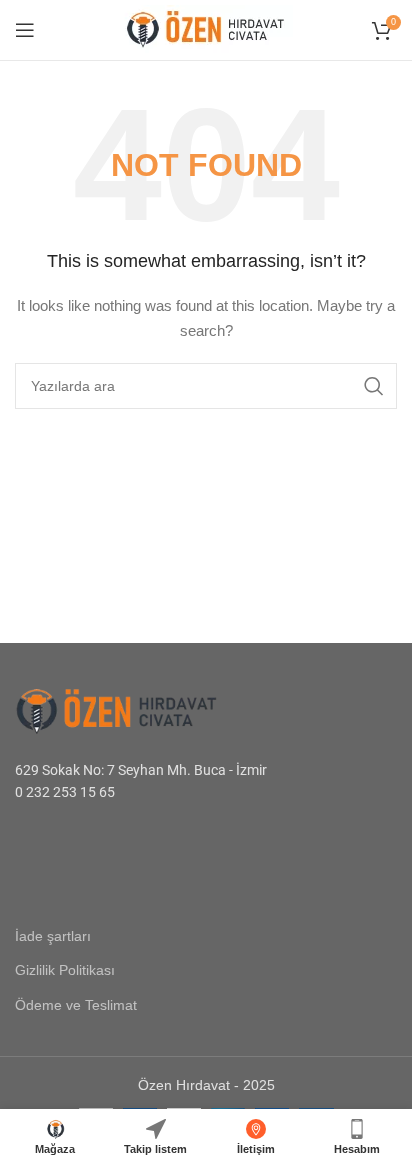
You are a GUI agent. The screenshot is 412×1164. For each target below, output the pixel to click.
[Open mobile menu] (25, 30)
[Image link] (140, 710)
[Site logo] (206, 29)
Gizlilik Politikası (65, 970)
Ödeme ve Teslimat (76, 1005)
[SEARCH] (374, 386)
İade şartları (53, 936)
